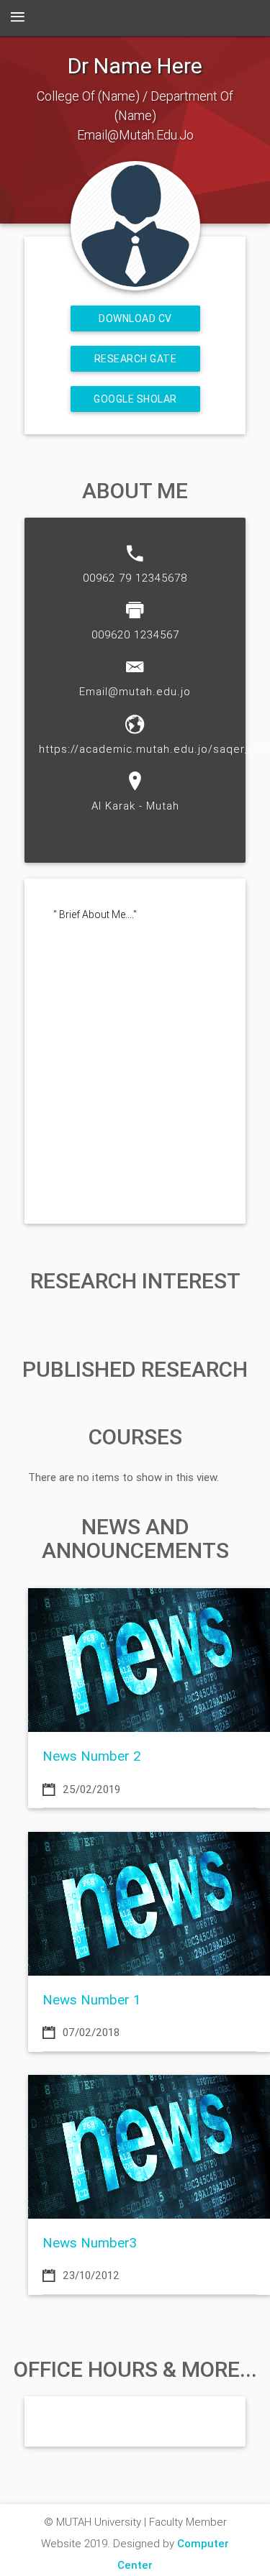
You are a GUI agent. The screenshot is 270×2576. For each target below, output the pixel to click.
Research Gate (135, 359)
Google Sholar (135, 399)
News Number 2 (92, 1756)
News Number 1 (92, 1999)
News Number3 (90, 2242)
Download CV (135, 318)
